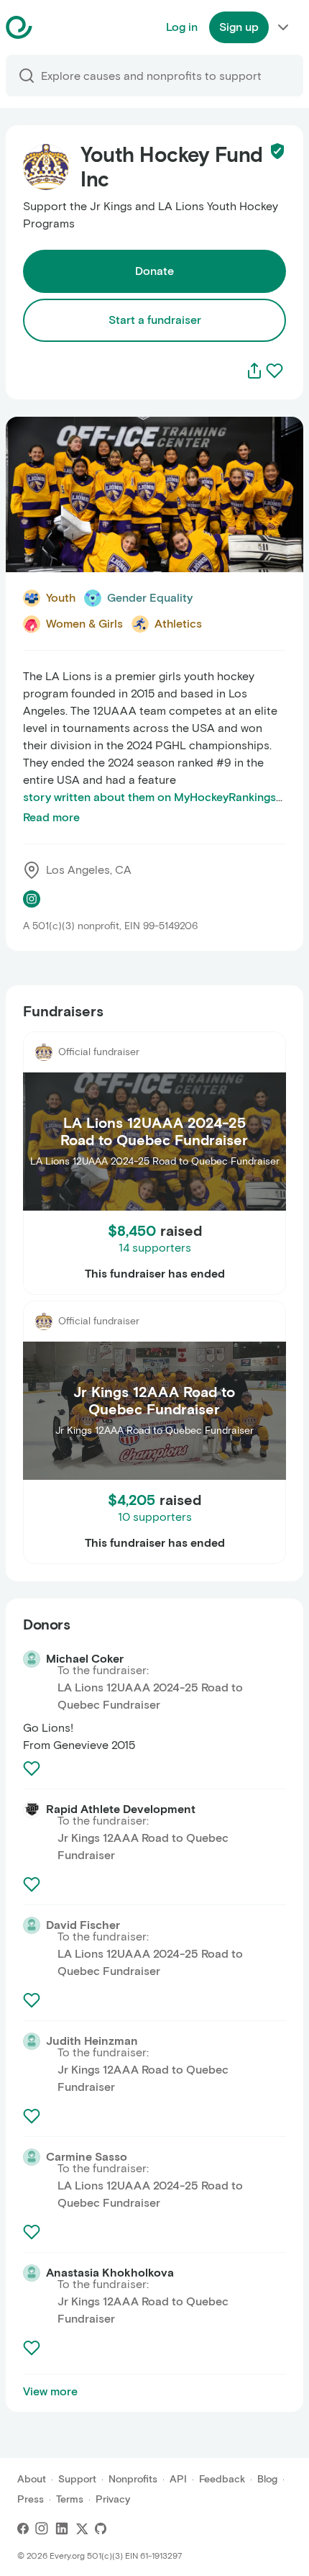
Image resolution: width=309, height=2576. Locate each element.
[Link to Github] (101, 2528)
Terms (70, 2499)
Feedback (222, 2479)
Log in (182, 27)
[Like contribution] (33, 1768)
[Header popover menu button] (283, 27)
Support (77, 2479)
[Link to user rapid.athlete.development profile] (32, 1809)
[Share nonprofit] (254, 371)
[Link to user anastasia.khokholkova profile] (32, 2273)
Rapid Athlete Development (121, 1809)
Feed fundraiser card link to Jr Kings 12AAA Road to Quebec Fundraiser (153, 1318)
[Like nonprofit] (275, 371)
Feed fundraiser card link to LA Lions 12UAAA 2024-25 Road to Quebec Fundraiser (143, 1048)
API (178, 2479)
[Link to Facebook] (23, 2528)
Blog (267, 2479)
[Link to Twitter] (82, 2528)
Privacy (113, 2499)
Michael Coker (85, 1659)
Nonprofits (133, 2479)
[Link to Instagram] (42, 2528)
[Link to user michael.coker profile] (32, 1659)
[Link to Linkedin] (62, 2528)
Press (31, 2499)
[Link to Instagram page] (32, 899)
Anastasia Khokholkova (110, 2273)
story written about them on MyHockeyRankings (149, 797)
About (32, 2479)
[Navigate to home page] (55, 27)
